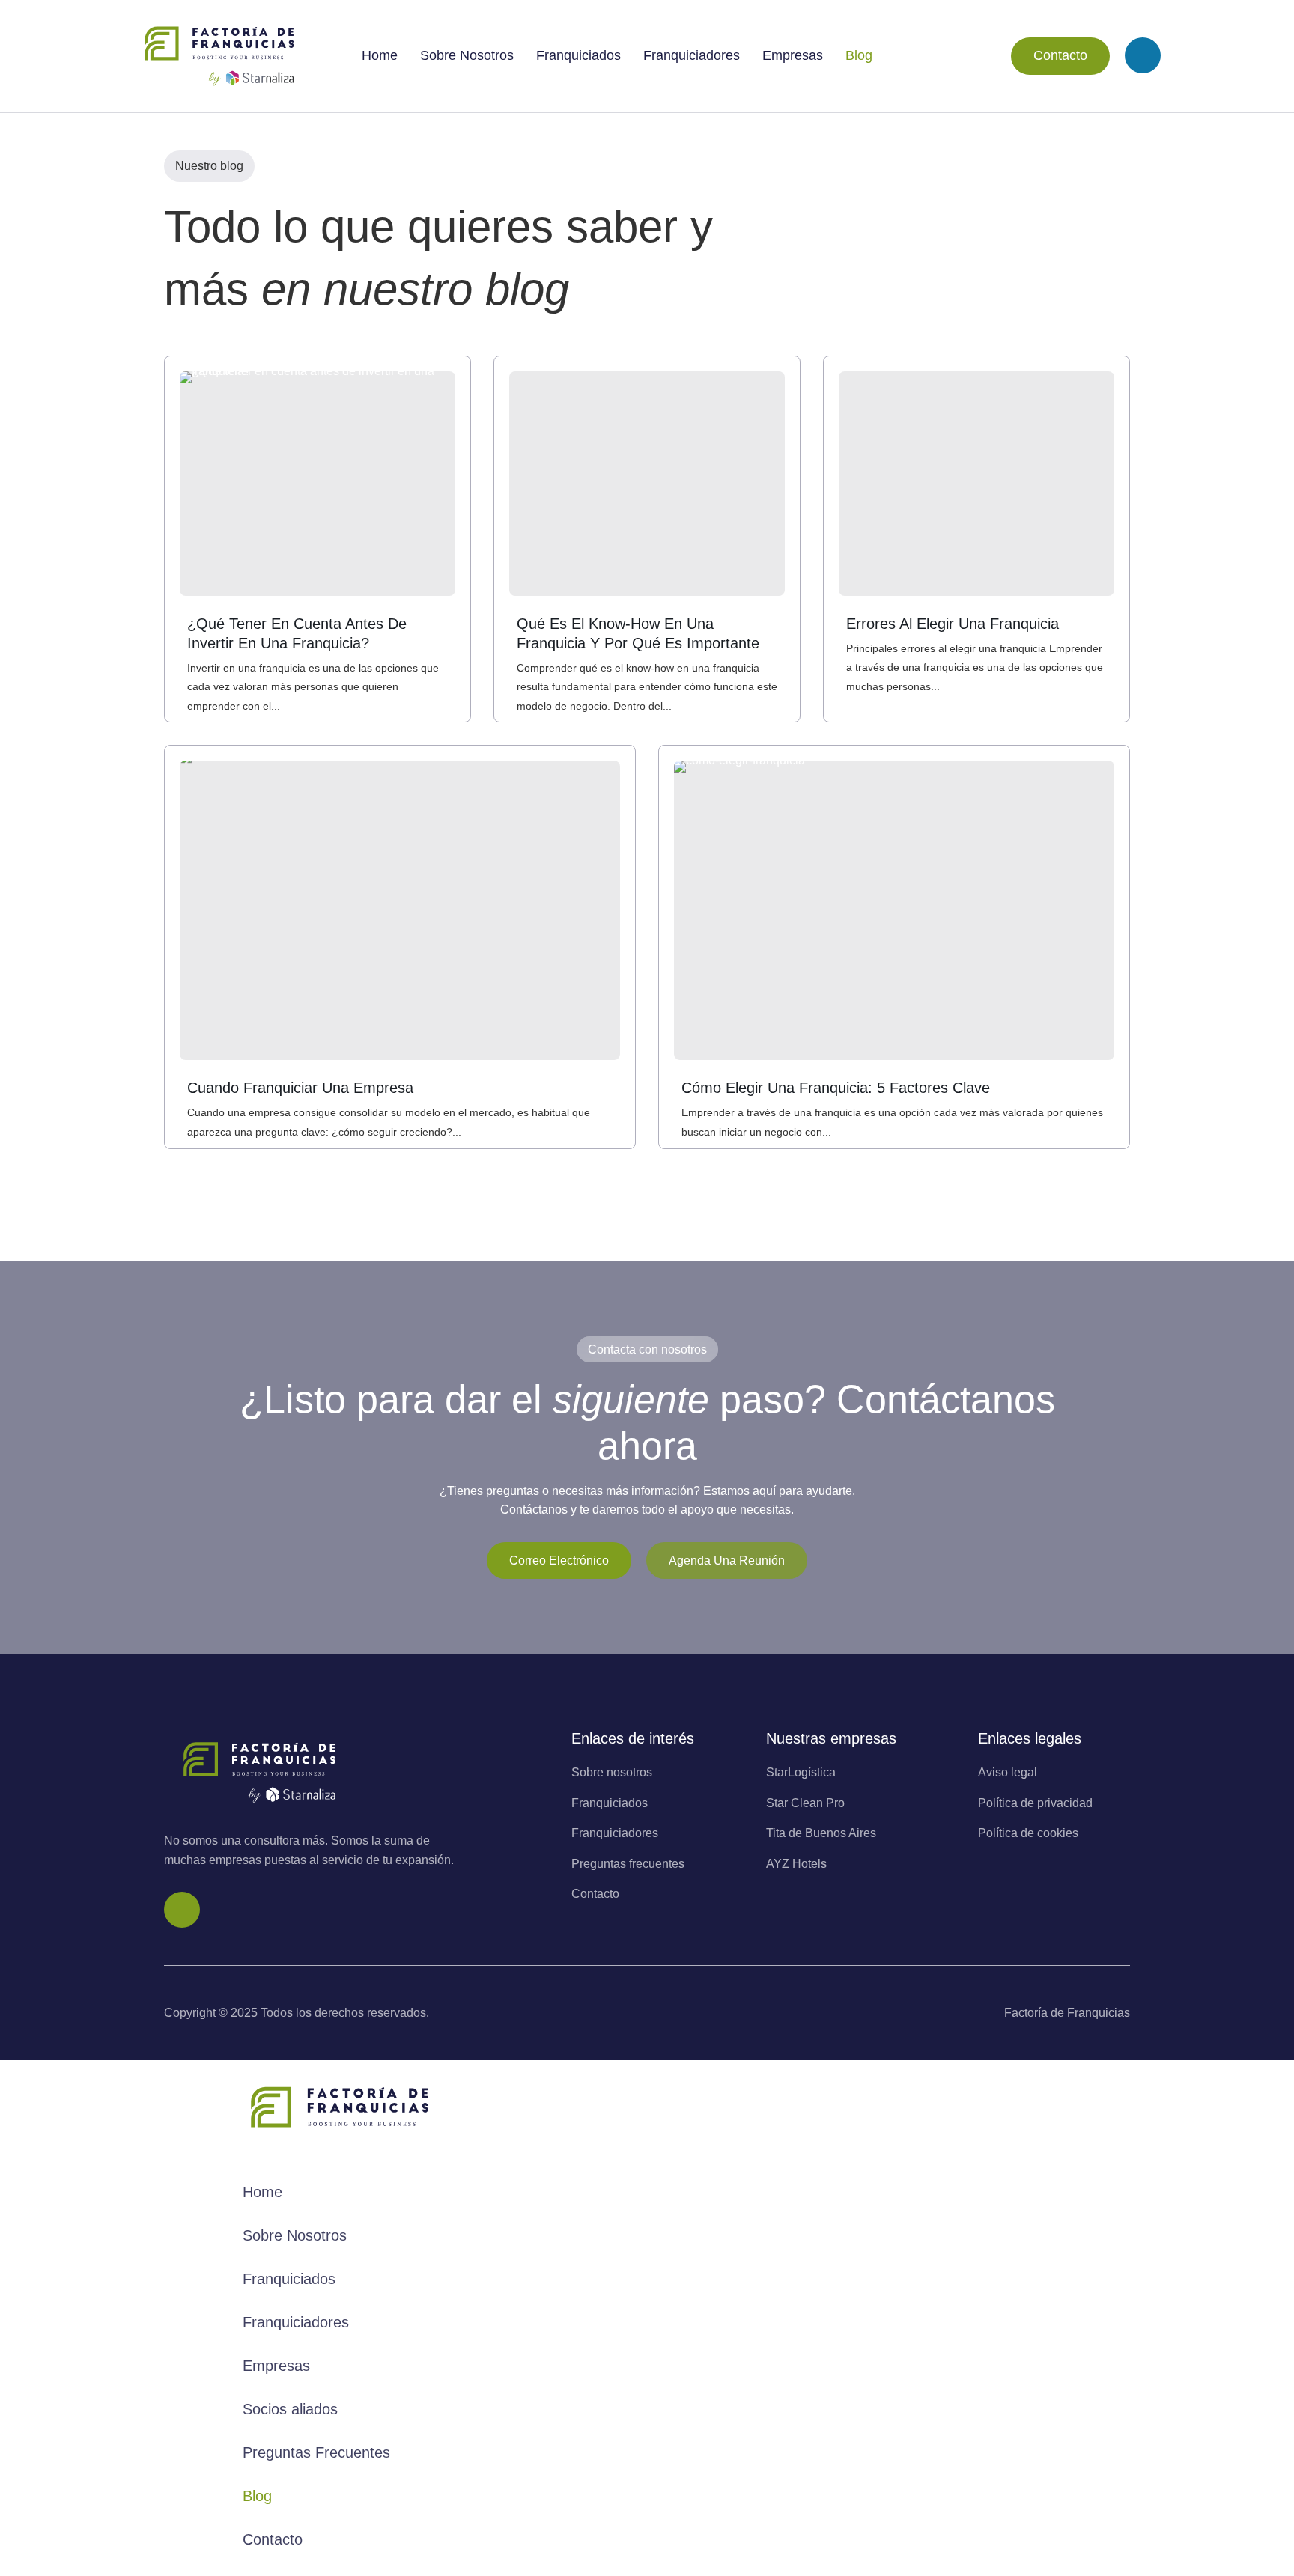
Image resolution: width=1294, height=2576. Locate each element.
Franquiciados (578, 55)
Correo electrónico (559, 1560)
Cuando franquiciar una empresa (300, 1088)
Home (380, 55)
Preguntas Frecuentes (316, 2452)
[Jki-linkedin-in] (1143, 55)
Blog (859, 55)
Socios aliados (290, 2409)
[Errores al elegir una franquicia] (976, 484)
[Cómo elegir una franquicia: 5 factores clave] (894, 910)
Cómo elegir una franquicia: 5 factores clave (836, 1088)
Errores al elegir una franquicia (953, 624)
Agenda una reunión (727, 1560)
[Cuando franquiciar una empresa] (400, 910)
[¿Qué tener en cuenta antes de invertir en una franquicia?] (318, 484)
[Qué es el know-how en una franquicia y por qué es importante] (647, 484)
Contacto (1060, 55)
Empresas (793, 55)
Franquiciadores (692, 55)
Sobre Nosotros (467, 55)
